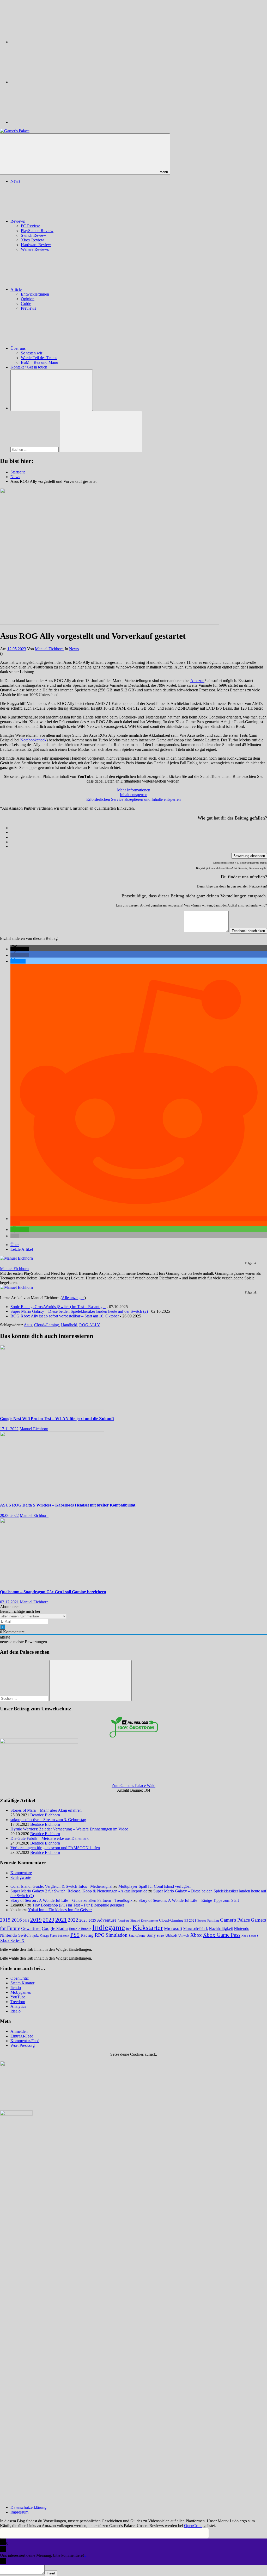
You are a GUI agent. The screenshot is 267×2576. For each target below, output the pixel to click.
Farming (213, 1921)
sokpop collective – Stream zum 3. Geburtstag (48, 1820)
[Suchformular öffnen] (52, 390)
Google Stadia (55, 1928)
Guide (26, 304)
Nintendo (242, 1929)
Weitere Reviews (35, 249)
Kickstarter (148, 1928)
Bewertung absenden (249, 856)
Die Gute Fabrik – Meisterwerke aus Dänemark (50, 1838)
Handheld (69, 1325)
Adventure (107, 1920)
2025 (92, 1921)
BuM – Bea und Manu (40, 362)
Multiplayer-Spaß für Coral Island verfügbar (155, 1886)
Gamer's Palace (235, 1920)
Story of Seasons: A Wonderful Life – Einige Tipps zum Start (189, 1900)
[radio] (139, 828)
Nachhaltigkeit (221, 1929)
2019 (36, 1920)
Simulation (117, 1935)
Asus (28, 1325)
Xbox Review (32, 240)
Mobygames (21, 1992)
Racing (87, 1935)
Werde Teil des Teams (39, 358)
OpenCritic (20, 1978)
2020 (48, 1920)
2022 (73, 1920)
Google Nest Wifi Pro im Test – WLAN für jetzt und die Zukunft (57, 1419)
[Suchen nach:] (35, 449)
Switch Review (34, 235)
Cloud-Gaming (47, 1325)
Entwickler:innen (35, 294)
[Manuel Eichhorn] (16, 1258)
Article (16, 289)
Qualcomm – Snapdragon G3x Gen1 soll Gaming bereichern (53, 1592)
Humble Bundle (80, 1929)
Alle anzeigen (73, 1298)
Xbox (196, 1935)
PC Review (30, 226)
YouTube (18, 1997)
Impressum (19, 2512)
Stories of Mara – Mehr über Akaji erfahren (46, 1810)
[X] (50, 82)
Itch (129, 1929)
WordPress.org (23, 2045)
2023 (83, 1920)
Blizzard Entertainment (144, 1921)
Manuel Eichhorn (49, 649)
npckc (35, 1936)
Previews (28, 308)
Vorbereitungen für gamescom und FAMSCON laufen (55, 1848)
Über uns (18, 348)
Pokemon (64, 1936)
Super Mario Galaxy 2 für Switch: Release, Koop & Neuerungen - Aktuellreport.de (79, 1891)
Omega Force (48, 1936)
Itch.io (16, 1988)
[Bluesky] (50, 42)
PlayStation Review (37, 231)
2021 (61, 1920)
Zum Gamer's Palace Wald (133, 1786)
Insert (51, 2573)
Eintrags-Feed (22, 2036)
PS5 (75, 1935)
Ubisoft (171, 1935)
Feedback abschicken (248, 931)
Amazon (197, 681)
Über (15, 1245)
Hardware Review (36, 245)
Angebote (123, 1921)
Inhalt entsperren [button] (134, 795)
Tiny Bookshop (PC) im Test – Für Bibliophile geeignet (78, 1905)
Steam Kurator (22, 1983)
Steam (161, 1936)
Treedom (18, 2002)
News (15, 181)
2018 (26, 1921)
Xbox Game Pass (222, 1935)
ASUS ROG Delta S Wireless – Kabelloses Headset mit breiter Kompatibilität (68, 1505)
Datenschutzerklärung (28, 2507)
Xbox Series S (250, 1936)
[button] (20, 949)
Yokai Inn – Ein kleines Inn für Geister (60, 1910)
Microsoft (173, 1928)
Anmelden (19, 2031)
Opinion (28, 299)
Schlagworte (21, 1877)
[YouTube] (50, 122)
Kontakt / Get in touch (29, 367)
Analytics (18, 2006)
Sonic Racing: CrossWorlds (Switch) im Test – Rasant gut (58, 1307)
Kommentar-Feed (25, 2041)
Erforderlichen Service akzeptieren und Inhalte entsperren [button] (133, 799)
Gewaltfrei (31, 1928)
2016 (17, 1920)
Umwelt (184, 1936)
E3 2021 (190, 1921)
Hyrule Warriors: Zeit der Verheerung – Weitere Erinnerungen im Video (69, 1829)
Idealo (16, 2011)
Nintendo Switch (15, 1935)
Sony (151, 1935)
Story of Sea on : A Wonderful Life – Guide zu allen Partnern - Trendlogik (71, 1900)
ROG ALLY (90, 1325)
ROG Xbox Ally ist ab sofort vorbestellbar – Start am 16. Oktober (65, 1316)
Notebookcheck (33, 740)
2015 (5, 1920)
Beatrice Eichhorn (45, 1815)
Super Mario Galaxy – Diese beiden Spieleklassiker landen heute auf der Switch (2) (79, 1311)
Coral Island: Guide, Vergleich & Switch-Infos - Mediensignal (61, 1886)
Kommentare (21, 1873)
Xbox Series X (12, 1940)
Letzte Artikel (22, 1249)
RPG (100, 1935)
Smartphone (137, 1936)
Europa (202, 1921)
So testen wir (32, 353)
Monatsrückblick (196, 1929)
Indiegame (109, 1927)
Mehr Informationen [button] (134, 790)
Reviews (18, 221)
